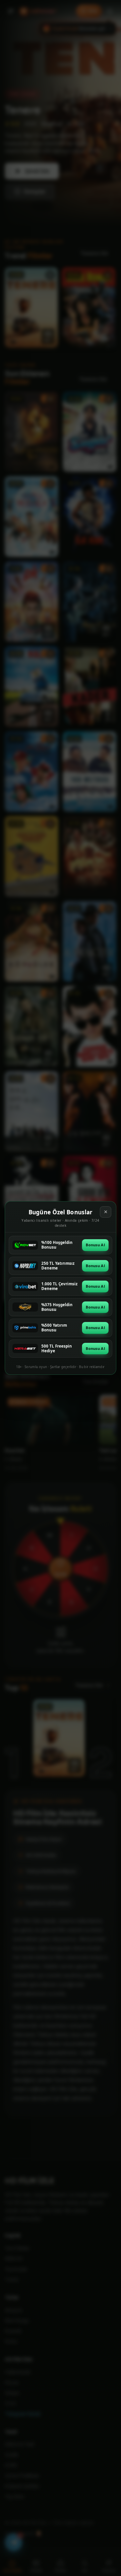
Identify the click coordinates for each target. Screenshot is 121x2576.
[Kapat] (106, 1212)
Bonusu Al (95, 1245)
